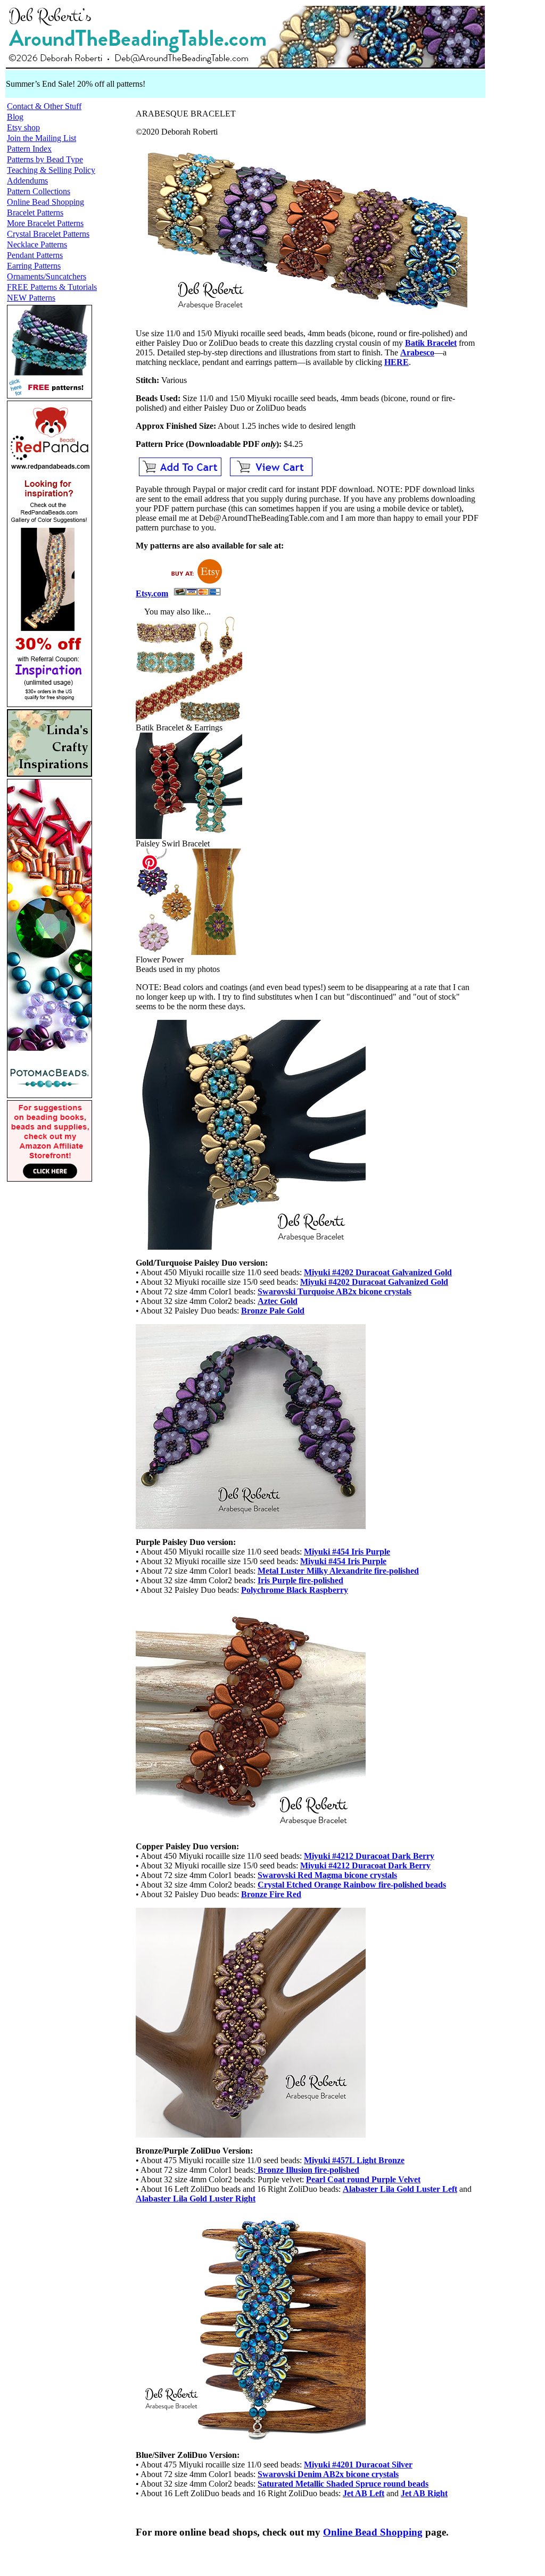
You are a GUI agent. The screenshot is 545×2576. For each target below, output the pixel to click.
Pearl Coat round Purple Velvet (363, 2179)
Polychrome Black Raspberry (295, 1590)
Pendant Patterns (35, 255)
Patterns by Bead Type (45, 159)
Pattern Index (29, 149)
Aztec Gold (278, 1301)
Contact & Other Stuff (44, 106)
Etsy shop (23, 127)
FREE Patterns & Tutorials (52, 287)
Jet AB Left (364, 2493)
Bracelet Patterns (35, 213)
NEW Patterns (31, 298)
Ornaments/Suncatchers (47, 276)
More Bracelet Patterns (45, 223)
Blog (15, 117)
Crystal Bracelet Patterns (48, 234)
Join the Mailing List (42, 138)
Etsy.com (152, 593)
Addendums (27, 181)
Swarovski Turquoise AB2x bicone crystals (335, 1291)
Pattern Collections (39, 191)
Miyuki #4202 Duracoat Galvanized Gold (378, 1272)
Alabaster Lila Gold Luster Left (400, 2189)
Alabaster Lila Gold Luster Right (196, 2199)
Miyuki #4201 (358, 2465)
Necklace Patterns (37, 244)
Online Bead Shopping (46, 202)
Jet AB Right (424, 2493)
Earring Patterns (34, 266)
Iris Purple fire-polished (300, 1580)
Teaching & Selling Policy (51, 170)
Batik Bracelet (431, 343)
